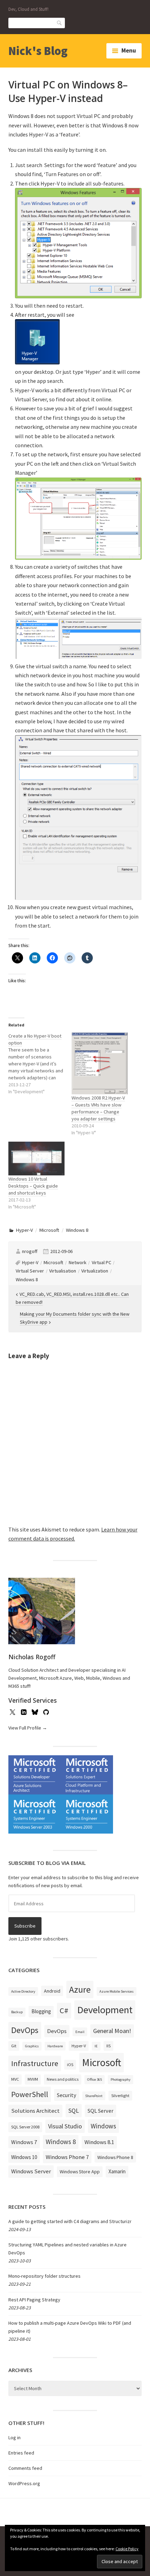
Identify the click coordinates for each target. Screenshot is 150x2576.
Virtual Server (30, 1271)
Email (80, 2032)
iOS (70, 2065)
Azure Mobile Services (117, 1991)
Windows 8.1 (99, 2142)
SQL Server (100, 2111)
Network (78, 1262)
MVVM (33, 2079)
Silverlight (120, 2096)
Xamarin (117, 2171)
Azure (80, 1990)
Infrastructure (35, 2063)
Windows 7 (24, 2142)
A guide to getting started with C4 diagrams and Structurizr (70, 2221)
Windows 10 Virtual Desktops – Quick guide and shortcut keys (33, 1186)
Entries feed (21, 2453)
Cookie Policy (127, 2549)
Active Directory (23, 1991)
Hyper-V (24, 1230)
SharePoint (94, 2096)
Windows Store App (80, 2172)
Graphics (32, 2046)
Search (60, 22)
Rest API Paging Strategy (34, 2300)
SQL (74, 2110)
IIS (108, 2046)
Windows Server (31, 2171)
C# (64, 2010)
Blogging (41, 2011)
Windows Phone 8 (115, 2157)
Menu (129, 50)
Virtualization (95, 1271)
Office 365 (95, 2079)
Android (52, 1991)
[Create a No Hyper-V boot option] (40, 1064)
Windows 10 (24, 2157)
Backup (17, 2012)
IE (96, 2046)
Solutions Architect (35, 2111)
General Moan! (112, 2031)
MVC (15, 2079)
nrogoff (30, 1251)
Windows (103, 2126)
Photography (121, 2079)
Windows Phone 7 (67, 2157)
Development (105, 2010)
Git (14, 2046)
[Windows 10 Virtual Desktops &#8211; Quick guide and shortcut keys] (36, 1159)
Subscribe (25, 1926)
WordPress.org (24, 2483)
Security (67, 2095)
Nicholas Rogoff (32, 1657)
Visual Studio (65, 2126)
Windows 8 (77, 1230)
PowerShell (30, 2094)
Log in (14, 2437)
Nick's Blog (38, 51)
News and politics (63, 2079)
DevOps (25, 2030)
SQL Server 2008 (25, 2127)
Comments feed (25, 2468)
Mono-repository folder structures (44, 2276)
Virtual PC (102, 1262)
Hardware (55, 2046)
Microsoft (49, 1230)
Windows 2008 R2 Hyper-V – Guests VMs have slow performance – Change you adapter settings (98, 1108)
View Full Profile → (28, 1728)
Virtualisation (63, 1271)
